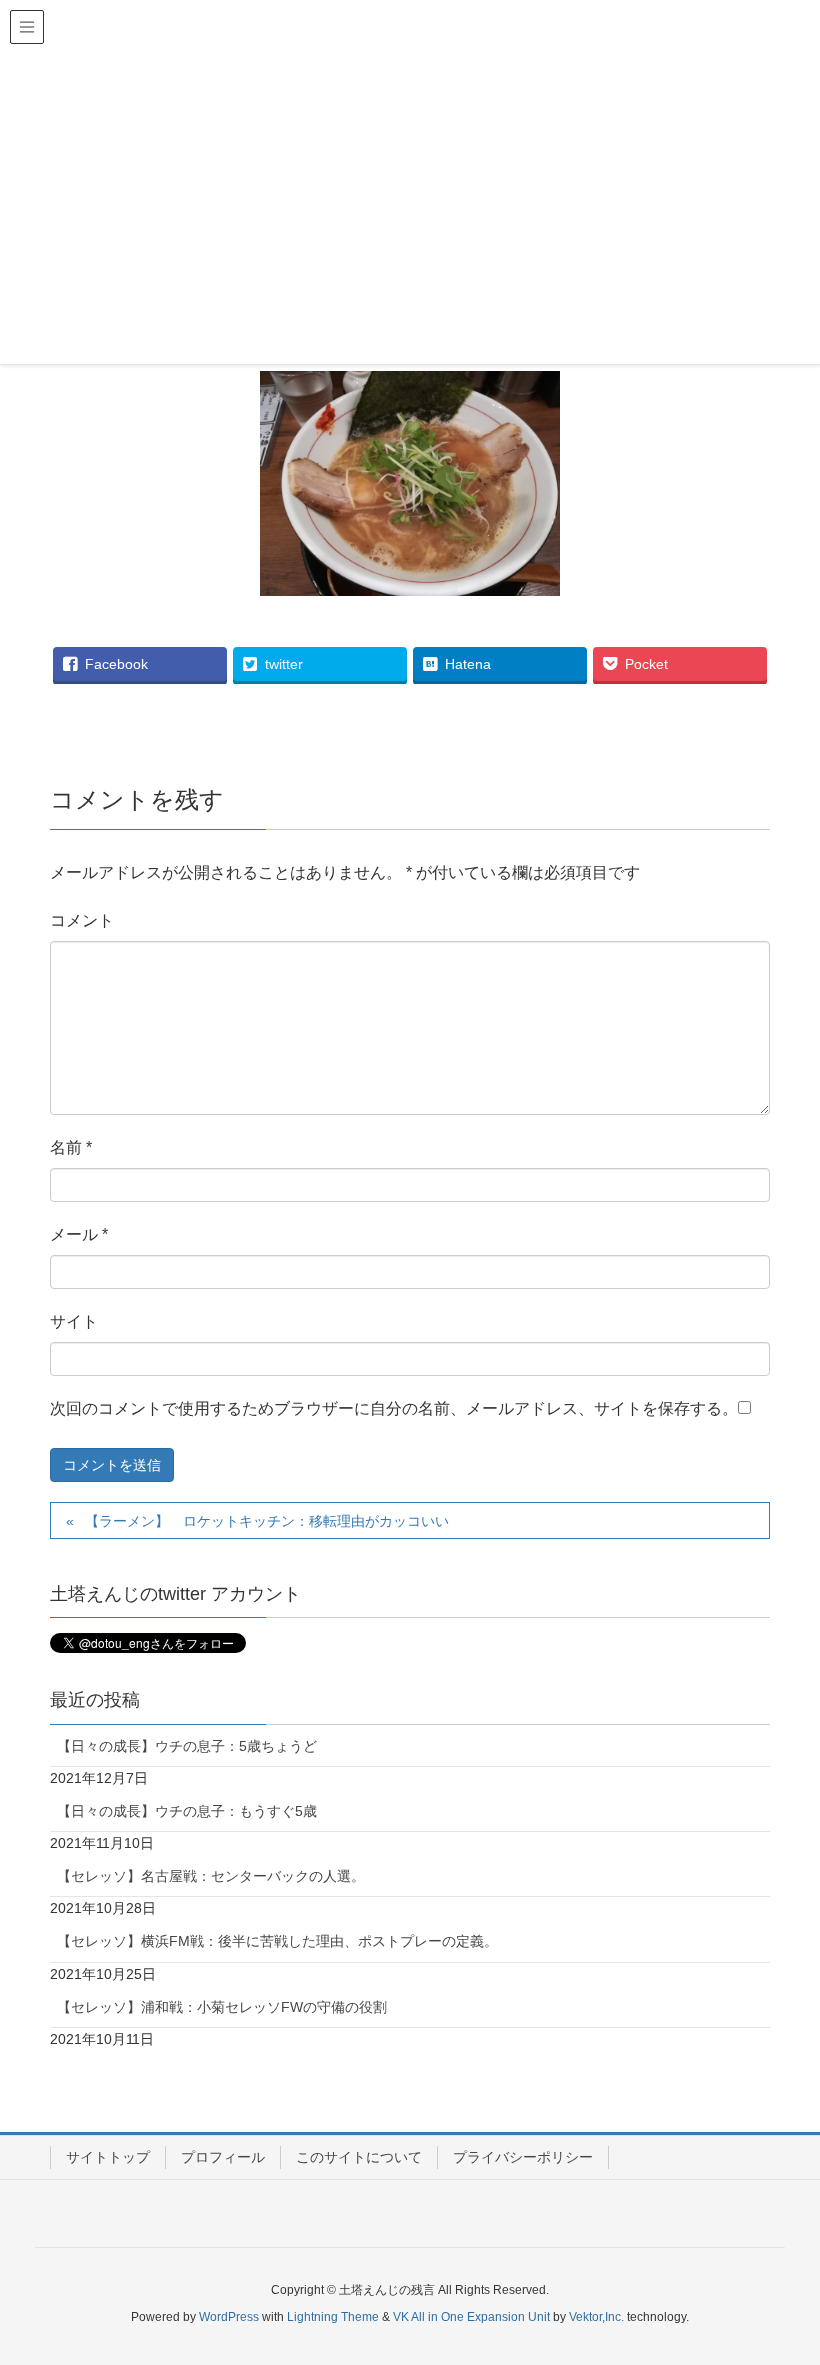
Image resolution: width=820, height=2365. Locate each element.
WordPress (229, 2317)
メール (79, 1234)
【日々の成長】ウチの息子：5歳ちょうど (187, 1746)
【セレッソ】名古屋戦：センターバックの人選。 (211, 1876)
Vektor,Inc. (596, 2317)
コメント (82, 920)
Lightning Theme (333, 2317)
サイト (74, 1321)
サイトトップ (108, 2157)
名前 (71, 1147)
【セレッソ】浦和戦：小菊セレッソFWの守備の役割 (222, 2007)
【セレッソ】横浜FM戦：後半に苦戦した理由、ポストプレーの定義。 (277, 1941)
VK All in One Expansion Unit (471, 2317)
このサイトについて (359, 2157)
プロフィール (223, 2157)
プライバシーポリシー (523, 2157)
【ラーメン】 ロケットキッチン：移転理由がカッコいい (267, 1521)
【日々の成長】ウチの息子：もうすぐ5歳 (187, 1811)
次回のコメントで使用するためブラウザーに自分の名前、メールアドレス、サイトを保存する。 (394, 1408)
